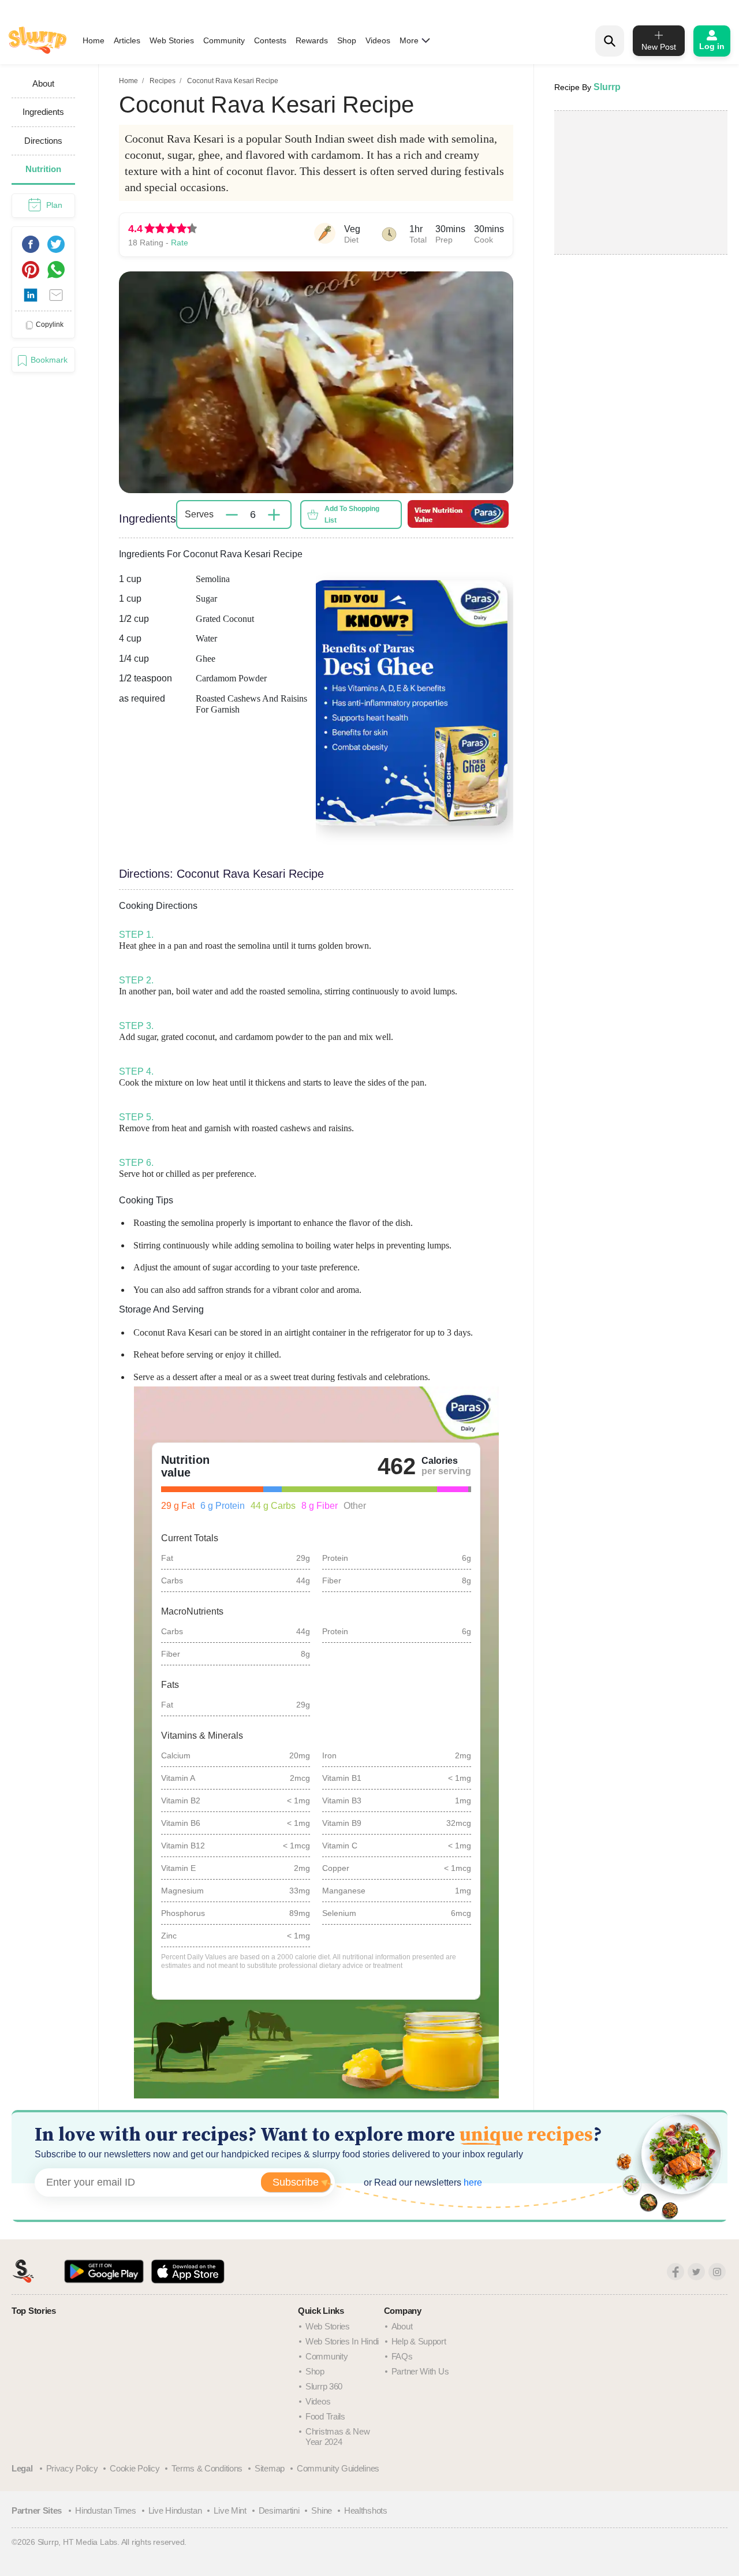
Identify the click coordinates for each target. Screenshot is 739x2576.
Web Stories (172, 40)
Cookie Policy (135, 2468)
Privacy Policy (72, 2468)
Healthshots (366, 2510)
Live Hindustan (175, 2510)
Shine (322, 2510)
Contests (270, 40)
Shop (347, 40)
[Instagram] (717, 2272)
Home (94, 40)
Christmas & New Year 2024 (338, 2437)
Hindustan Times (106, 2510)
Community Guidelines (338, 2468)
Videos (378, 40)
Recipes (163, 81)
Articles (127, 40)
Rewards (312, 40)
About (402, 2326)
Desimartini (279, 2510)
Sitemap (270, 2468)
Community (224, 40)
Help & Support (419, 2341)
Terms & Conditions (207, 2468)
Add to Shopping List (352, 515)
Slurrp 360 (324, 2386)
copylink (50, 325)
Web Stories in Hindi (342, 2341)
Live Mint (230, 2510)
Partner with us (420, 2371)
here (472, 2182)
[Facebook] (675, 2272)
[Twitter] (696, 2272)
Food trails (325, 2416)
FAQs (402, 2356)
